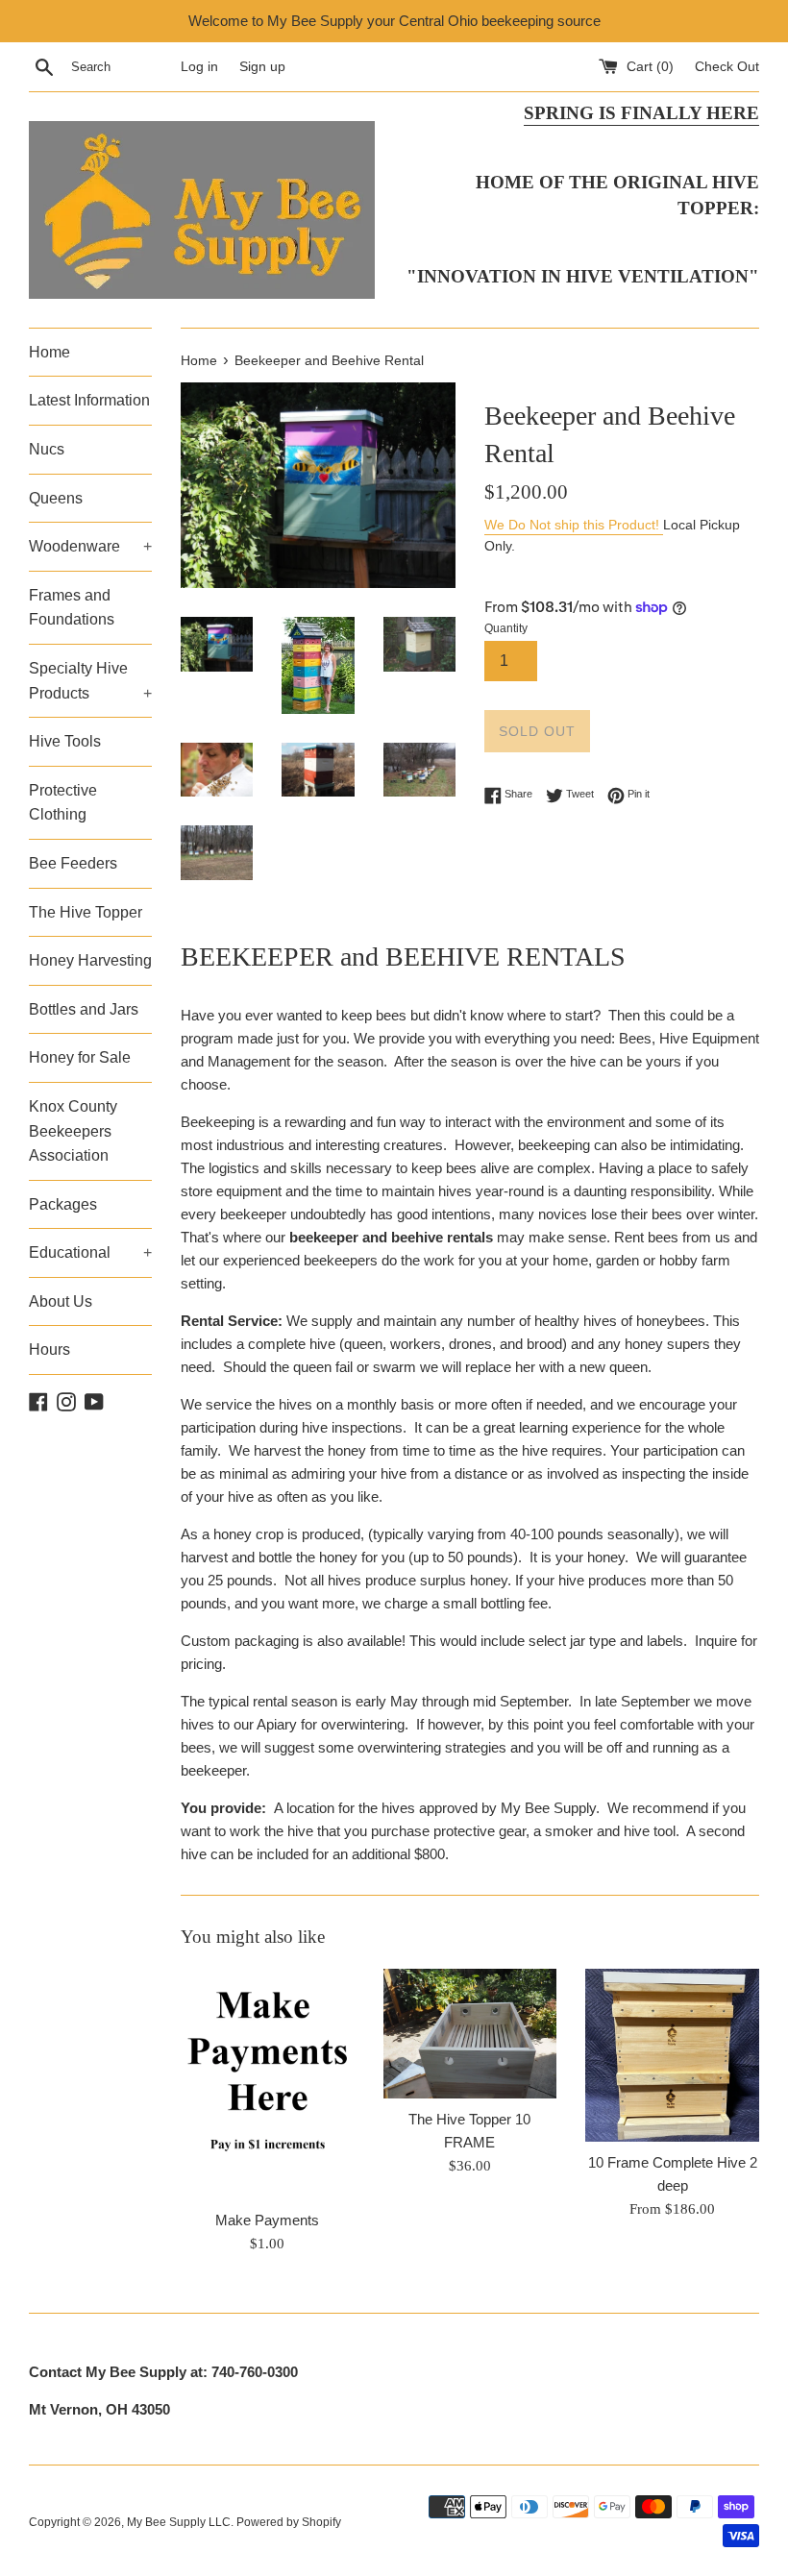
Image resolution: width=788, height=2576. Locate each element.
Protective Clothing (63, 803)
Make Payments (267, 2220)
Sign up (262, 67)
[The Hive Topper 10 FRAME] (470, 2034)
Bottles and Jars (84, 1009)
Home (49, 352)
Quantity (506, 628)
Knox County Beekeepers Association (73, 1131)
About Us (61, 1301)
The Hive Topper (86, 912)
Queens (56, 498)
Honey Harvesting (90, 960)
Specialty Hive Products (90, 681)
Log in (199, 67)
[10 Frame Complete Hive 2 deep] (672, 2056)
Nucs (47, 449)
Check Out (727, 67)
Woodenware (90, 546)
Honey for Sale (80, 1057)
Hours (49, 1349)
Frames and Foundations (72, 608)
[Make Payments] (268, 2085)
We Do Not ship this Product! (574, 525)
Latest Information (89, 400)
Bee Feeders (73, 863)
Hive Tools (65, 741)
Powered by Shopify (289, 2522)
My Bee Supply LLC (179, 2522)
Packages (63, 1204)
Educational (90, 1252)
